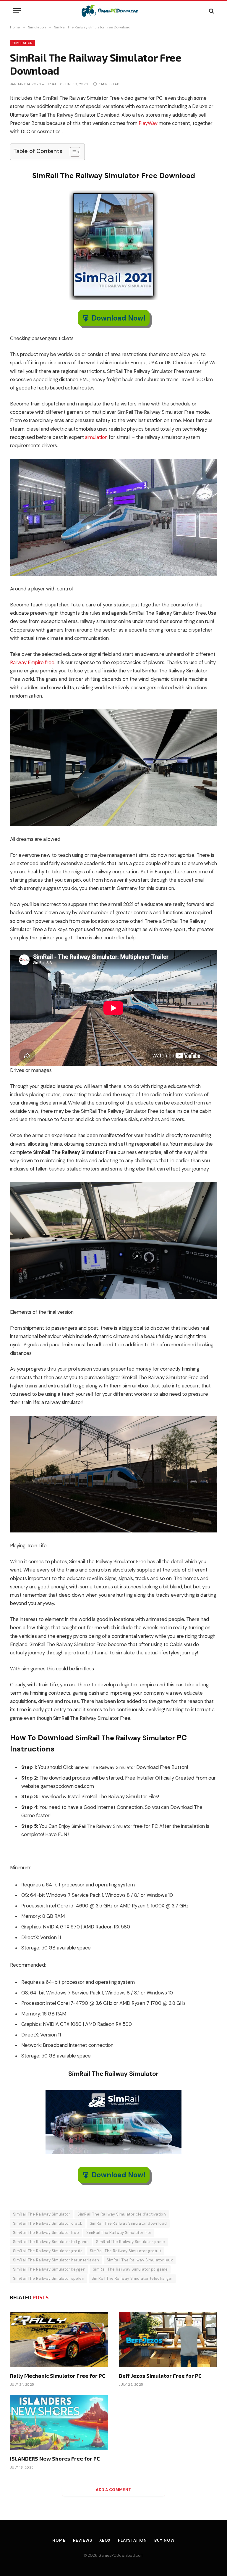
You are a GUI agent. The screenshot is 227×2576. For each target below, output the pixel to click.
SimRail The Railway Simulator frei (119, 2233)
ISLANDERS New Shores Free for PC (55, 2459)
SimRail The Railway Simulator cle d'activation (122, 2214)
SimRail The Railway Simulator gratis (48, 2251)
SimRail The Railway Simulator (42, 2214)
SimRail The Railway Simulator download (128, 2223)
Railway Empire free (32, 662)
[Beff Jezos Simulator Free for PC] (168, 2340)
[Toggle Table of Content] (72, 152)
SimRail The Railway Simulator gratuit (125, 2251)
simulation (96, 437)
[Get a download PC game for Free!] (114, 11)
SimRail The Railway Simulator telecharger (132, 2278)
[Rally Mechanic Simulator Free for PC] (59, 2340)
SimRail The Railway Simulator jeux (140, 2260)
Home (59, 2540)
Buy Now (164, 2540)
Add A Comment (113, 2490)
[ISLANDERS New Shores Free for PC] (59, 2423)
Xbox (105, 2540)
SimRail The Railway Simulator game (130, 2242)
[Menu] (17, 11)
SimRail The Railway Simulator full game (51, 2242)
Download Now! (119, 318)
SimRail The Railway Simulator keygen (49, 2269)
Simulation (22, 43)
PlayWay (148, 123)
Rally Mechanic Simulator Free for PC (58, 2376)
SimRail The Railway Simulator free (46, 2233)
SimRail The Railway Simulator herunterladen (56, 2260)
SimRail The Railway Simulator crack (48, 2223)
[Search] (211, 11)
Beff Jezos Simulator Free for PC (160, 2376)
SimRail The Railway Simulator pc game (130, 2269)
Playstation (132, 2540)
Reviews (82, 2540)
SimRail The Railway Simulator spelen (49, 2278)
